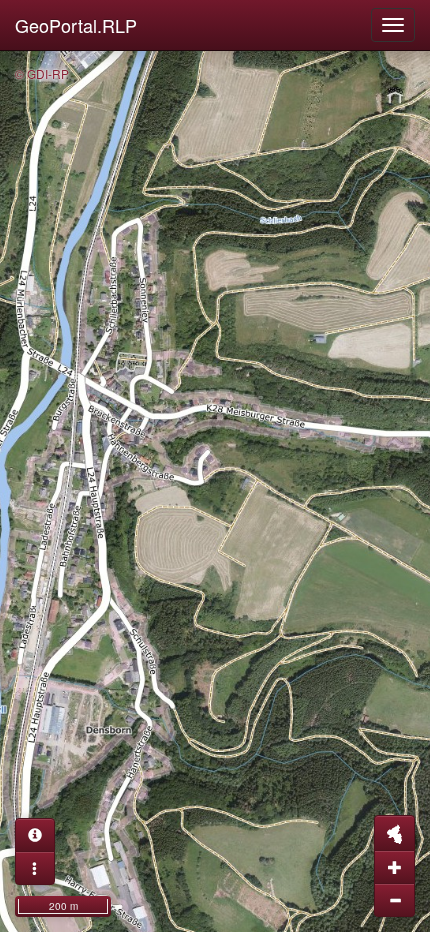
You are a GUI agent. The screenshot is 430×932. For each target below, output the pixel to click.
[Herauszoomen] (394, 900)
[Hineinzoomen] (394, 867)
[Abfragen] (35, 835)
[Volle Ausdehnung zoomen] (394, 833)
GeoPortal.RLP (76, 25)
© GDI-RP (42, 73)
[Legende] (35, 868)
